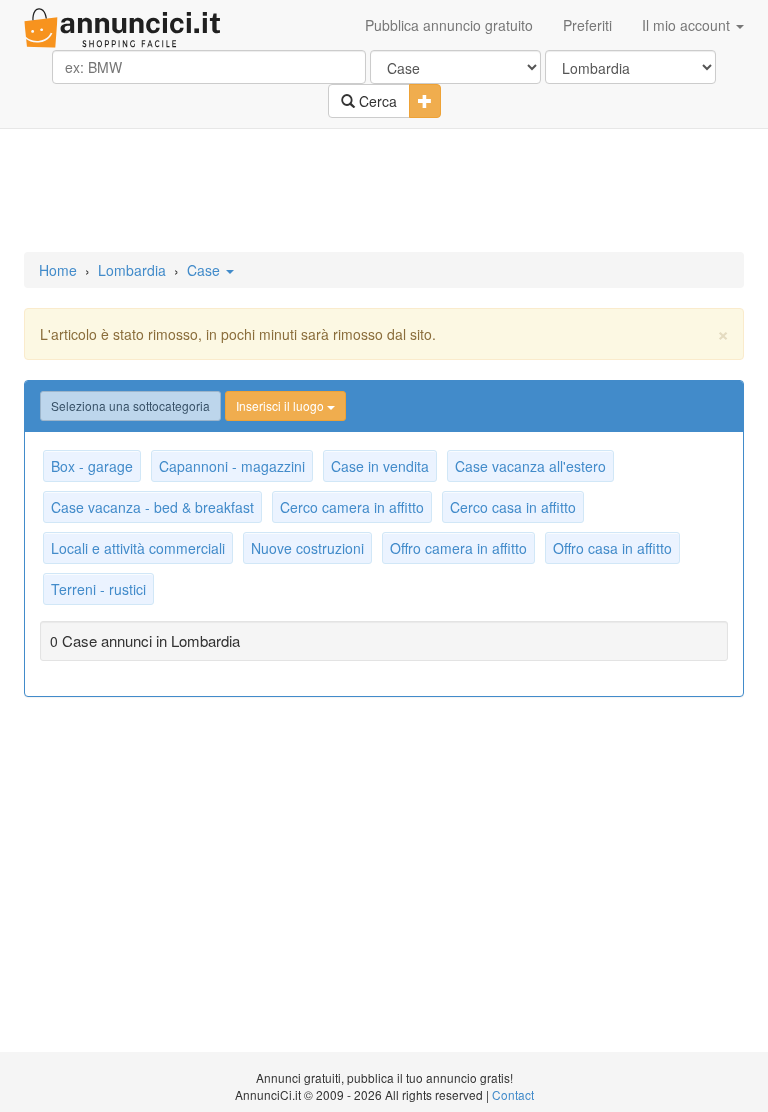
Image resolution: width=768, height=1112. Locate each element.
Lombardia (132, 270)
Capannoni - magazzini (232, 466)
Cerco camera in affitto (352, 507)
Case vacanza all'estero (530, 466)
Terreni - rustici (98, 589)
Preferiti (587, 25)
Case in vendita (380, 466)
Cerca (376, 101)
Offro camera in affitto (458, 548)
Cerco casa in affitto (513, 507)
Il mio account (688, 25)
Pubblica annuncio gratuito (449, 25)
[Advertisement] (384, 192)
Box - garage (92, 466)
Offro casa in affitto (612, 548)
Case (205, 270)
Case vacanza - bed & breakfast (152, 507)
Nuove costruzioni (307, 548)
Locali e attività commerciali (138, 548)
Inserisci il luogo (281, 405)
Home (58, 270)
